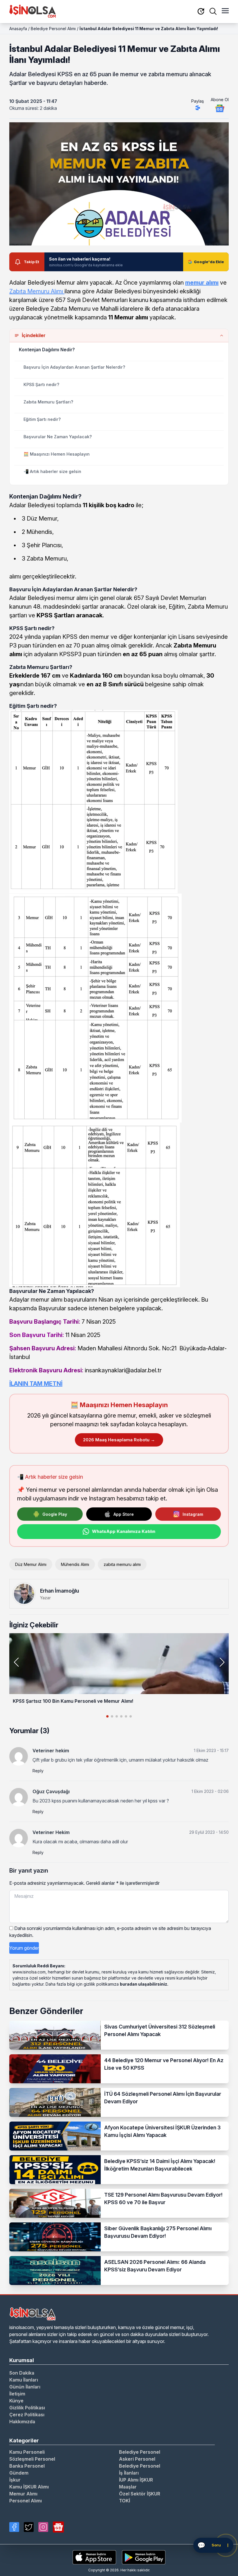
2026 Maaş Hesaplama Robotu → (119, 1440)
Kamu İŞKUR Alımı (29, 2487)
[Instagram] (43, 2527)
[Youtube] (58, 2527)
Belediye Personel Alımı (53, 29)
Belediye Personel (140, 2452)
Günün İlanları (25, 2387)
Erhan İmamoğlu (59, 1591)
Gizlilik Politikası (27, 2408)
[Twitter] (29, 2527)
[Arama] (213, 11)
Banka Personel (27, 2466)
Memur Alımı (23, 2494)
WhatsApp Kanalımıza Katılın (124, 1531)
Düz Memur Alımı (31, 1564)
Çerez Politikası (27, 2415)
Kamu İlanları (24, 2380)
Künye (16, 2401)
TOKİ (125, 2501)
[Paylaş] (198, 108)
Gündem (19, 2473)
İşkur (15, 2480)
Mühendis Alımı (75, 1564)
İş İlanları (129, 2473)
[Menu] (225, 11)
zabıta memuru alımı (122, 1564)
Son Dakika (22, 2373)
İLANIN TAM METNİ (36, 1384)
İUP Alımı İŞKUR (136, 2480)
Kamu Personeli (27, 2452)
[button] (222, 1662)
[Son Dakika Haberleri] (201, 12)
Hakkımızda (22, 2422)
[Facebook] (14, 2527)
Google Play (55, 1514)
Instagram (193, 1514)
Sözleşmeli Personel (32, 2459)
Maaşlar (128, 2487)
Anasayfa (18, 29)
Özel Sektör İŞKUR (140, 2494)
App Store (124, 1514)
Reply (38, 1771)
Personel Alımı (26, 2501)
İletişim (17, 2394)
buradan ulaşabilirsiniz (144, 1984)
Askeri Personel (137, 2459)
